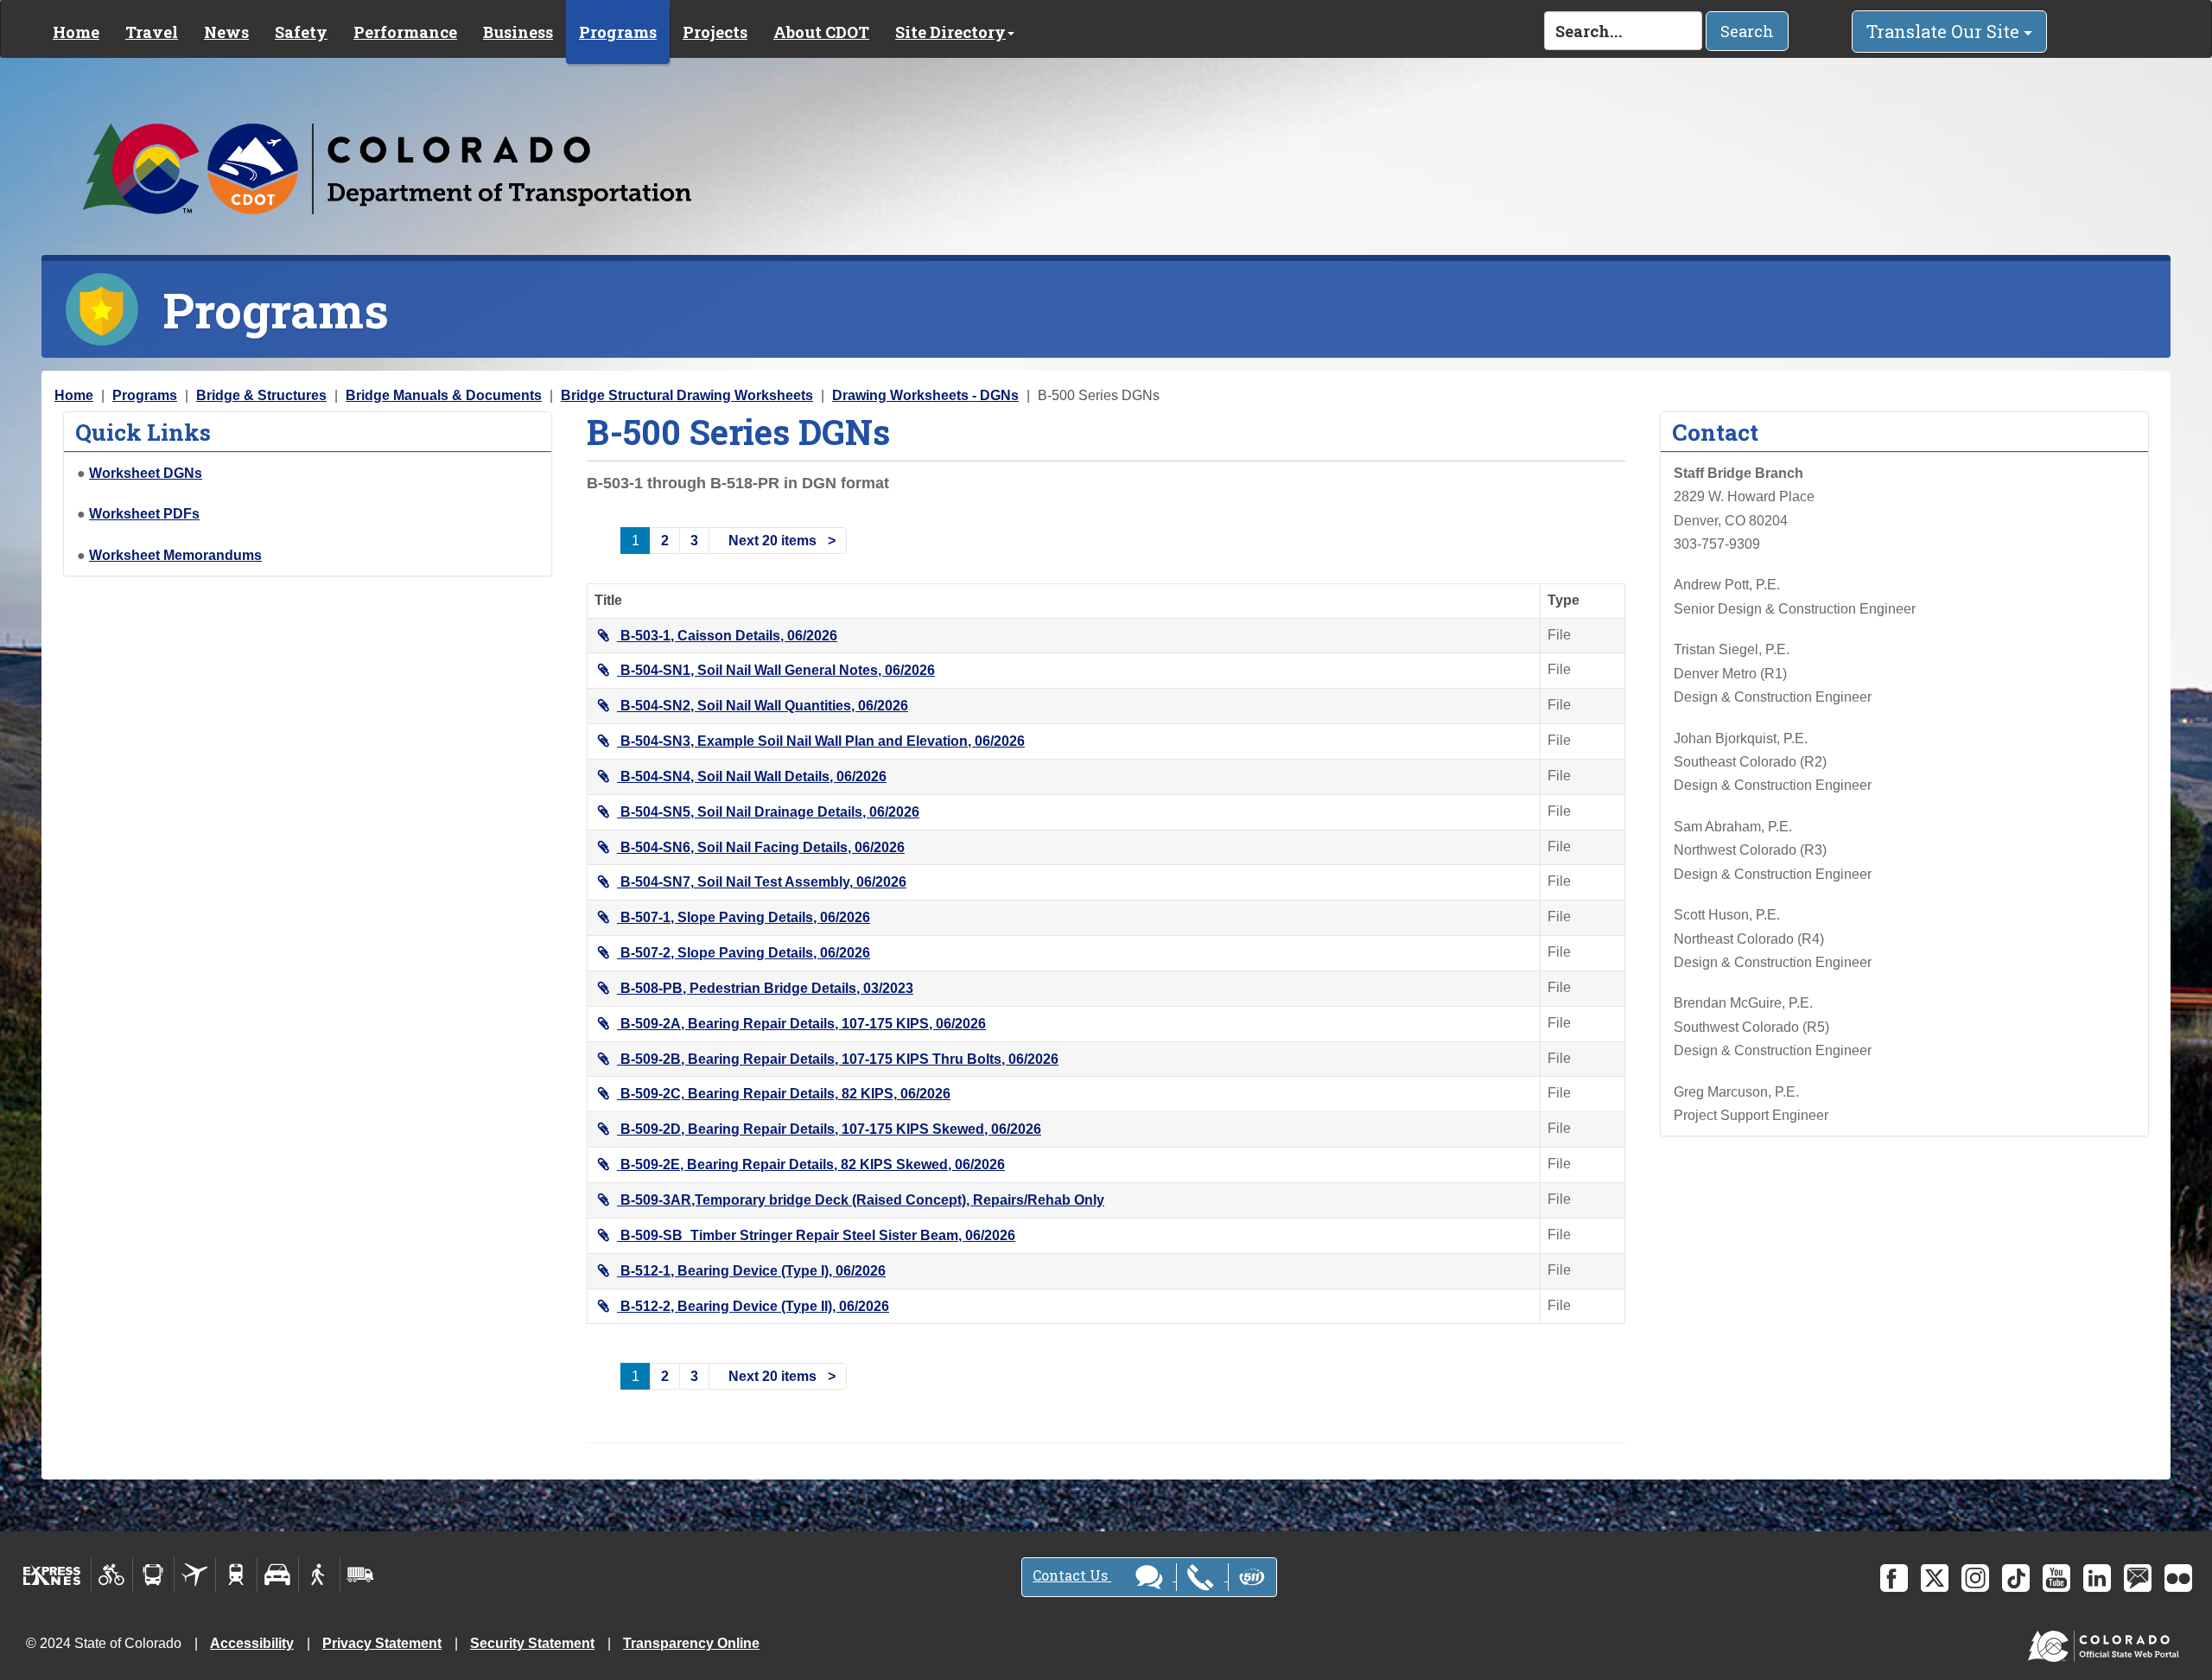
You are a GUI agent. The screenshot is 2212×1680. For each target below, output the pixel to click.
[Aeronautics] (195, 1575)
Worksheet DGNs (146, 473)
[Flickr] (2178, 1578)
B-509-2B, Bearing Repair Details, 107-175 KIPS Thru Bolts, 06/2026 (839, 1059)
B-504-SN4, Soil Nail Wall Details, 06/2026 (753, 776)
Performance (405, 32)
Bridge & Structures (261, 395)
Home (76, 32)
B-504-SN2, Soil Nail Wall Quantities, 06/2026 (764, 706)
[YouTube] (2056, 1578)
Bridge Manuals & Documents (444, 395)
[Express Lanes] (52, 1575)
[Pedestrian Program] (319, 1575)
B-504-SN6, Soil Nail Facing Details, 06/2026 (763, 847)
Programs (618, 32)
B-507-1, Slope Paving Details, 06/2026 (745, 917)
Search (1747, 31)
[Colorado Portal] (2107, 1642)
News (226, 32)
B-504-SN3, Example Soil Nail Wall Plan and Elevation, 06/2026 (823, 741)
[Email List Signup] (2138, 1578)
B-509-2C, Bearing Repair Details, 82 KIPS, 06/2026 (785, 1094)
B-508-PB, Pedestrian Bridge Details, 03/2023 (767, 988)
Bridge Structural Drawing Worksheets (687, 395)
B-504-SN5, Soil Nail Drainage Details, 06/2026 (770, 812)
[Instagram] (1975, 1578)
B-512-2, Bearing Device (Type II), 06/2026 (755, 1306)
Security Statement (532, 1643)
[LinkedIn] (2097, 1578)
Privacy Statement (382, 1643)
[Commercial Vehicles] (360, 1575)
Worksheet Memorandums (175, 555)
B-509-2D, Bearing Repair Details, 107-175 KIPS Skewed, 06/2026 (831, 1129)
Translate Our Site (1945, 31)
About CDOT (821, 32)
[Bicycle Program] (112, 1575)
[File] (607, 636)
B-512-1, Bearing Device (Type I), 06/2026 (753, 1271)
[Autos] (278, 1575)
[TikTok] (2016, 1578)
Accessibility (252, 1643)
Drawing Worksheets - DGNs (925, 395)
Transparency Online (691, 1643)
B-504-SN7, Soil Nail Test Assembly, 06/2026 (763, 882)
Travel (152, 32)
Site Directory (950, 32)
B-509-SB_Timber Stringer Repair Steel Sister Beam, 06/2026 (818, 1235)
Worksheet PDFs (144, 514)
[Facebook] (1894, 1578)
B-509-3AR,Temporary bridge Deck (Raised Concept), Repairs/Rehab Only (862, 1200)
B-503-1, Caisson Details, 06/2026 (729, 636)
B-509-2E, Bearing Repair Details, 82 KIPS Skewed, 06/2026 (813, 1165)
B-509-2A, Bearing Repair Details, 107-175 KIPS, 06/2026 (803, 1024)
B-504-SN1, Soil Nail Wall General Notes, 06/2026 (778, 670)
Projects (715, 32)
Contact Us (1072, 1575)
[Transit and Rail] (153, 1575)
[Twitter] (1935, 1578)
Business (518, 32)
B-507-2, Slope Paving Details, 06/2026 (745, 953)
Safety (301, 32)
